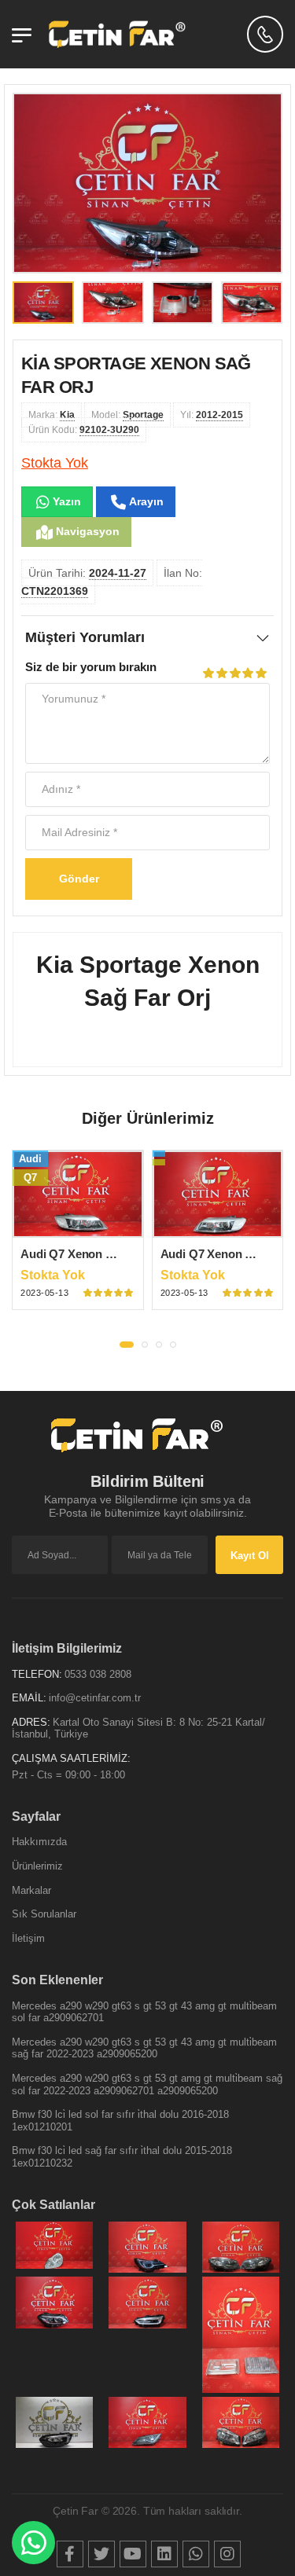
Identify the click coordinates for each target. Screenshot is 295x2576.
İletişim (28, 1938)
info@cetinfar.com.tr (95, 1698)
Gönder (79, 879)
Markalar (31, 1890)
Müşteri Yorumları (85, 637)
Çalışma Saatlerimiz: (71, 1758)
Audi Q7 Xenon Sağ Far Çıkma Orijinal (124, 1254)
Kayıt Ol (250, 1556)
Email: (29, 1698)
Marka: (52, 415)
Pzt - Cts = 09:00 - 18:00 (68, 1775)
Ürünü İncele (77, 1225)
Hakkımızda (39, 1842)
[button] (127, 1345)
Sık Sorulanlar (44, 1914)
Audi (30, 1159)
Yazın (65, 501)
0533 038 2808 (98, 1674)
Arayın (145, 501)
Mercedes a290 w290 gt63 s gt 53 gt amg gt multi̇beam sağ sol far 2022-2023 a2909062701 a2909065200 (147, 2084)
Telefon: (37, 1674)
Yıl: (212, 415)
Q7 (30, 1178)
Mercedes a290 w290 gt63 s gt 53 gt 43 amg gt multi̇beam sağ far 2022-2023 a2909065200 (144, 2048)
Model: (127, 415)
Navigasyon (86, 531)
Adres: (31, 1722)
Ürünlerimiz (37, 1866)
